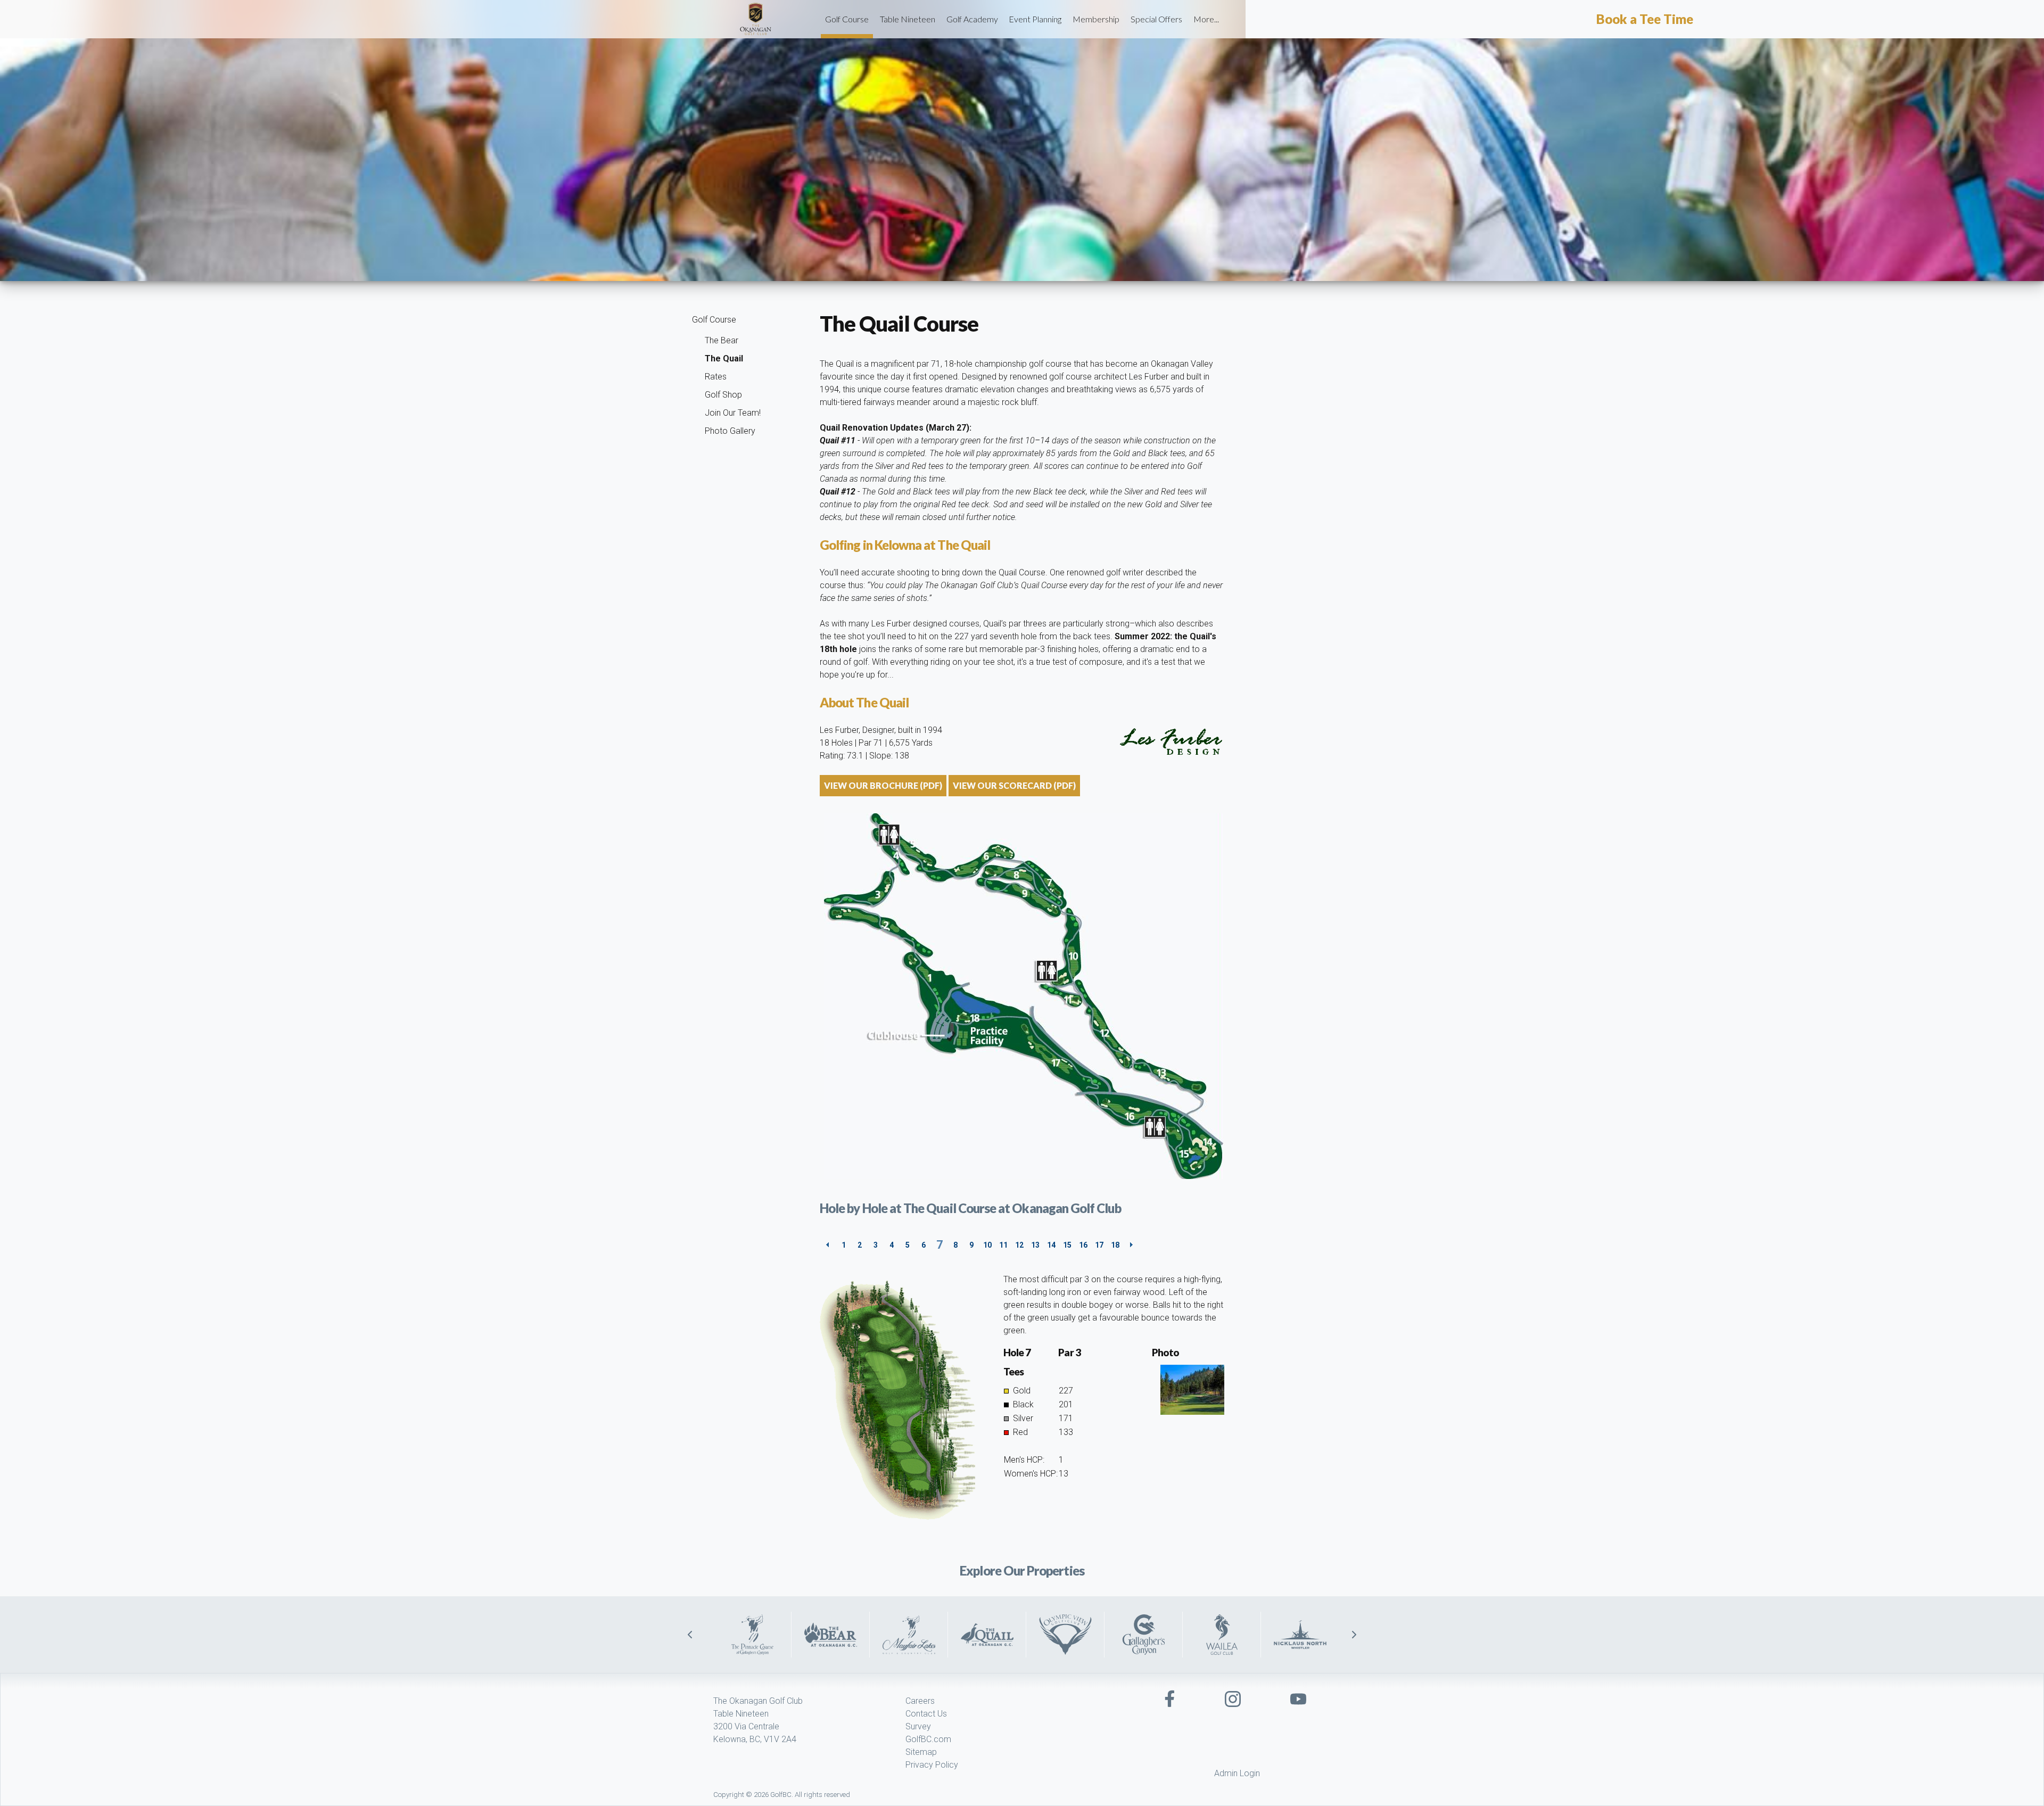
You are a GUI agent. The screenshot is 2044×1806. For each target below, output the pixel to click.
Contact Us (926, 1714)
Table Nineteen (908, 19)
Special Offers (1156, 19)
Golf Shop (723, 395)
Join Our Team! (733, 413)
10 (987, 1245)
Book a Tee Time (1645, 19)
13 (1035, 1245)
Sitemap (921, 1752)
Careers (920, 1701)
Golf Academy (972, 19)
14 (1051, 1245)
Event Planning (1035, 19)
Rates (716, 377)
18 (1115, 1245)
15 (1067, 1245)
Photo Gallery (730, 431)
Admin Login (1237, 1773)
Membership (1096, 19)
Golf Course (847, 19)
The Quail (724, 358)
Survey (918, 1726)
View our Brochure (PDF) (883, 785)
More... (1206, 19)
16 (1083, 1245)
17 (1099, 1245)
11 (1003, 1245)
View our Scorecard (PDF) (1014, 785)
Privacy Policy (932, 1765)
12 (1019, 1245)
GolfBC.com (928, 1739)
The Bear (722, 340)
